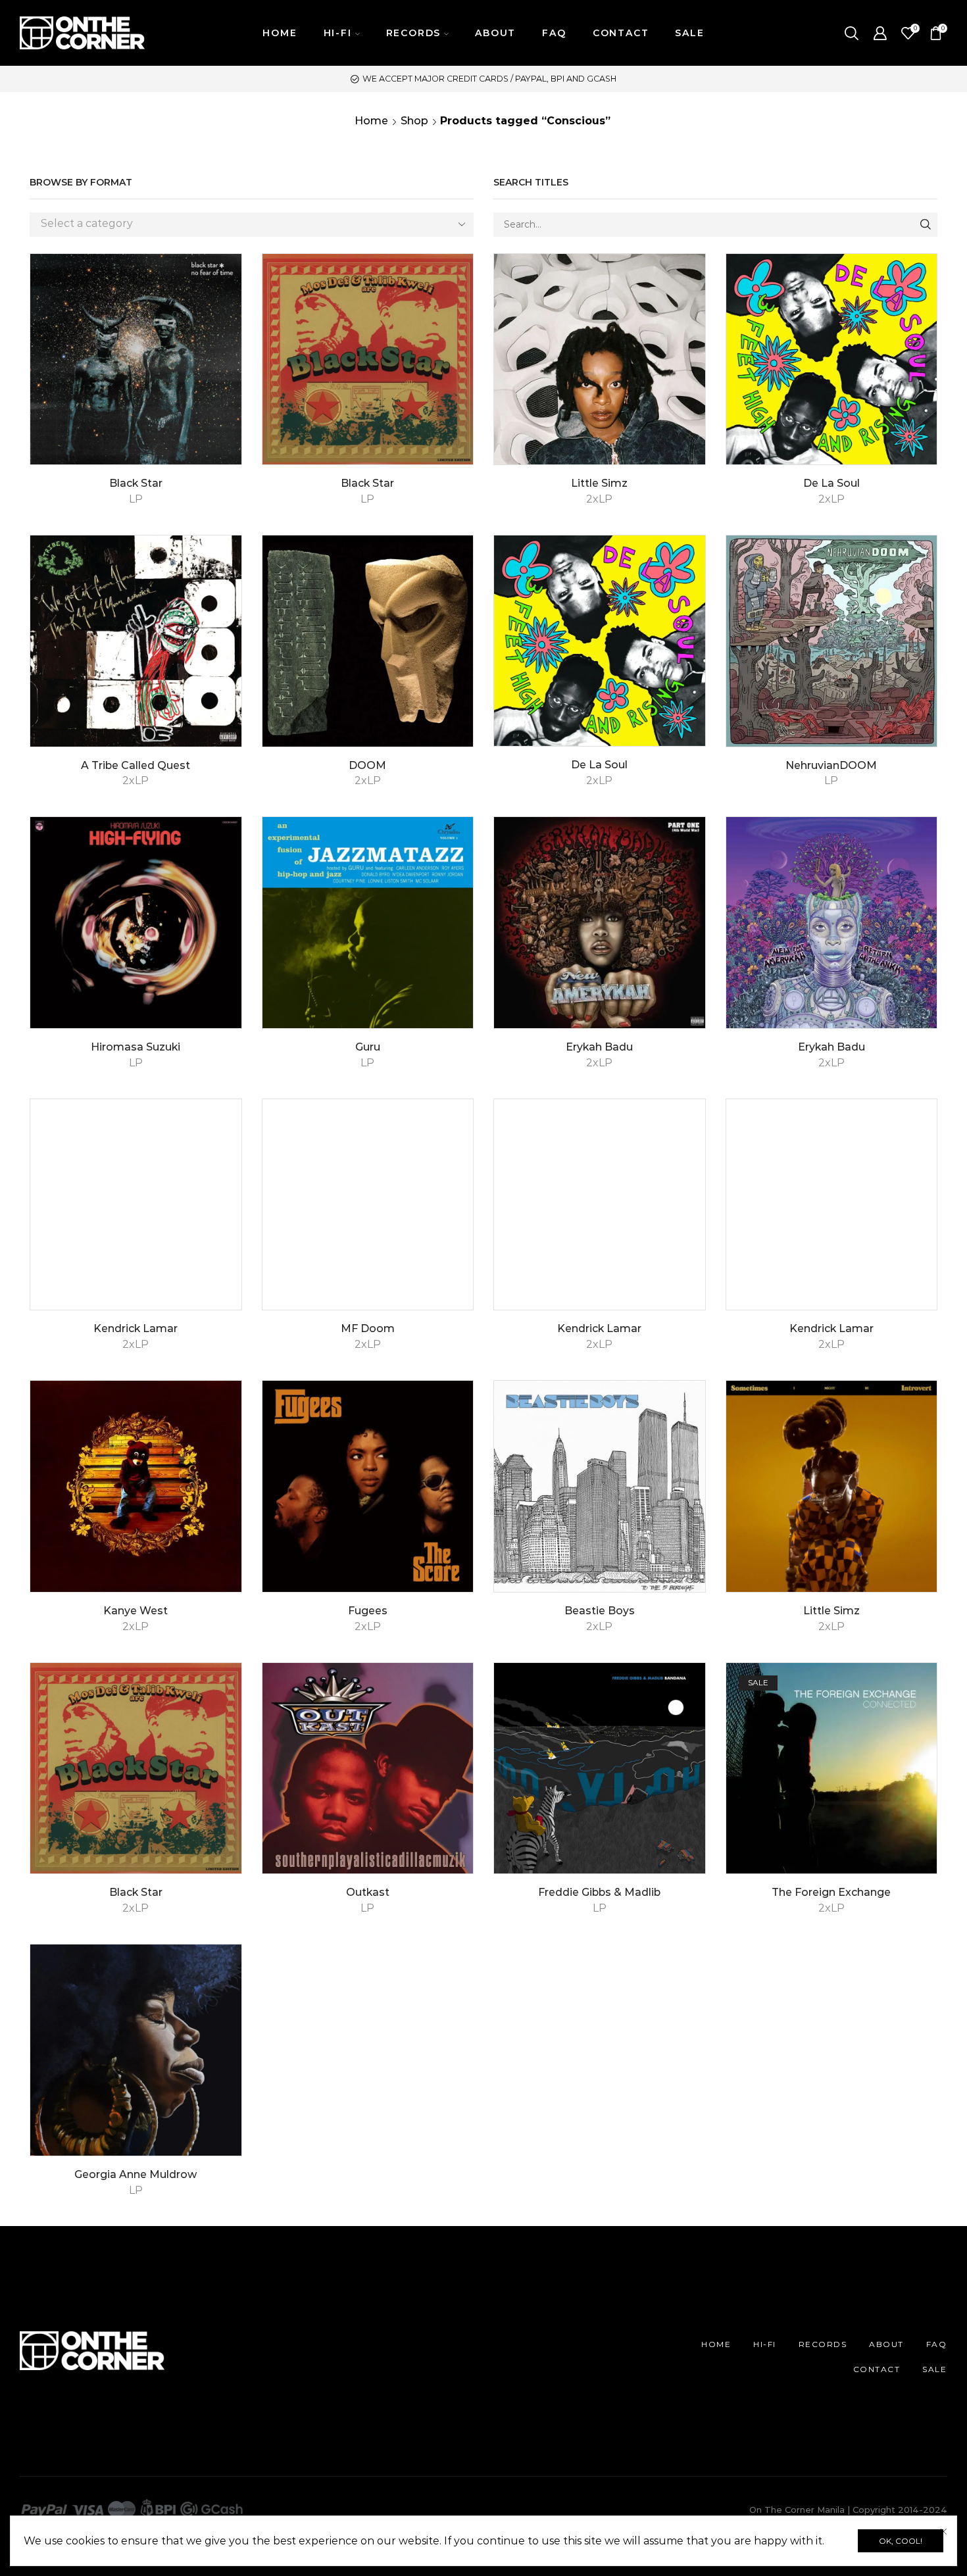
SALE (689, 33)
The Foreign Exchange (831, 1892)
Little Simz (599, 483)
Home (371, 121)
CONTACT (621, 33)
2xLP (599, 499)
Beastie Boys (600, 1611)
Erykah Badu (599, 1047)
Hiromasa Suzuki (136, 1047)
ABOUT (495, 33)
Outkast (368, 1892)
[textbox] (242, 224)
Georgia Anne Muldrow (136, 2174)
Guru (368, 1047)
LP (136, 499)
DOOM (367, 765)
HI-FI (765, 2344)
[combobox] (252, 225)
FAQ (554, 33)
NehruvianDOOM (831, 765)
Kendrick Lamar (136, 1328)
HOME (280, 33)
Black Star (136, 483)
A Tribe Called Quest (136, 765)
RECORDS (823, 2344)
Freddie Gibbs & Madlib (599, 1892)
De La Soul (831, 483)
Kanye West (136, 1611)
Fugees (368, 1611)
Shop (414, 121)
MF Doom (368, 1328)
